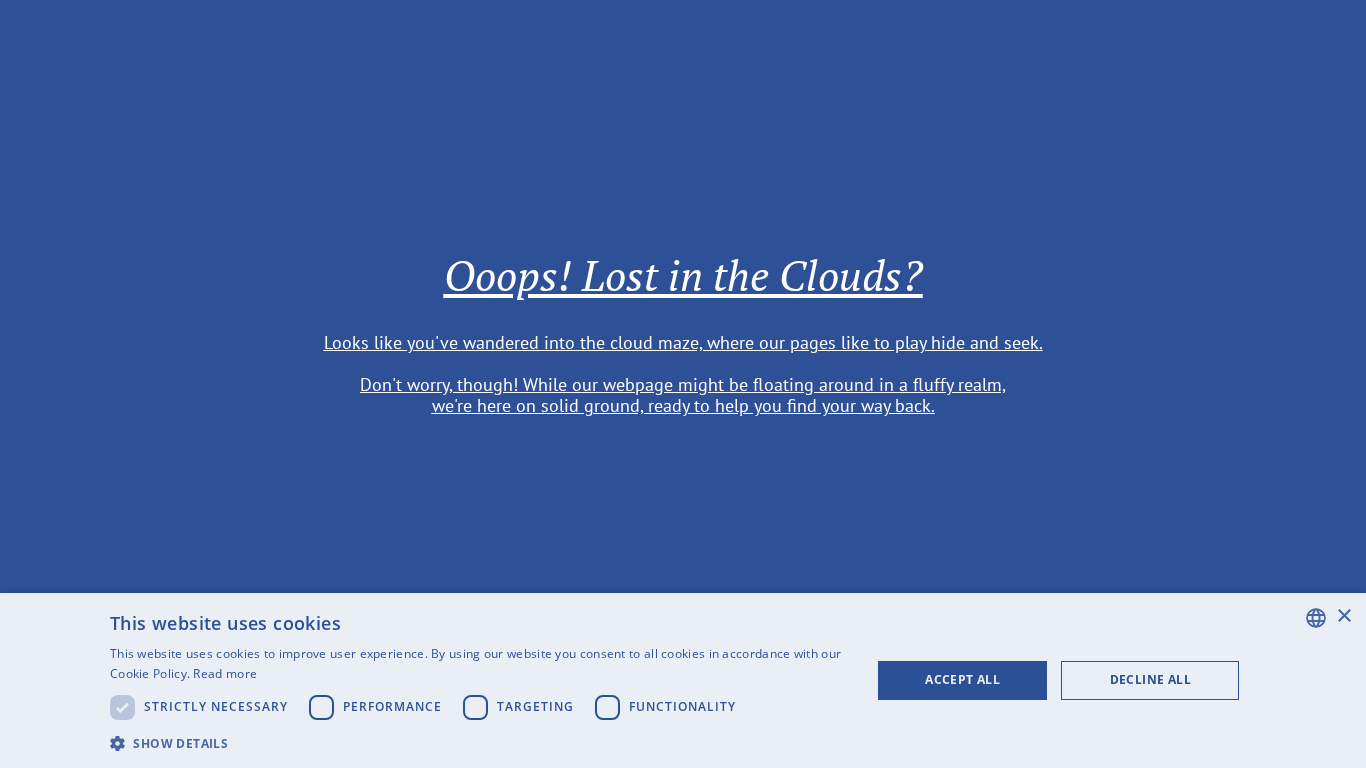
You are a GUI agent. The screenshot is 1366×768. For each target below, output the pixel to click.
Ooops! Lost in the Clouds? (683, 275)
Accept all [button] (962, 679)
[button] (479, 742)
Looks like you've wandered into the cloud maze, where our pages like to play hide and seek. (683, 342)
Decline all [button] (1150, 679)
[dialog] (683, 680)
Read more (225, 673)
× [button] (1343, 616)
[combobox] (1316, 618)
